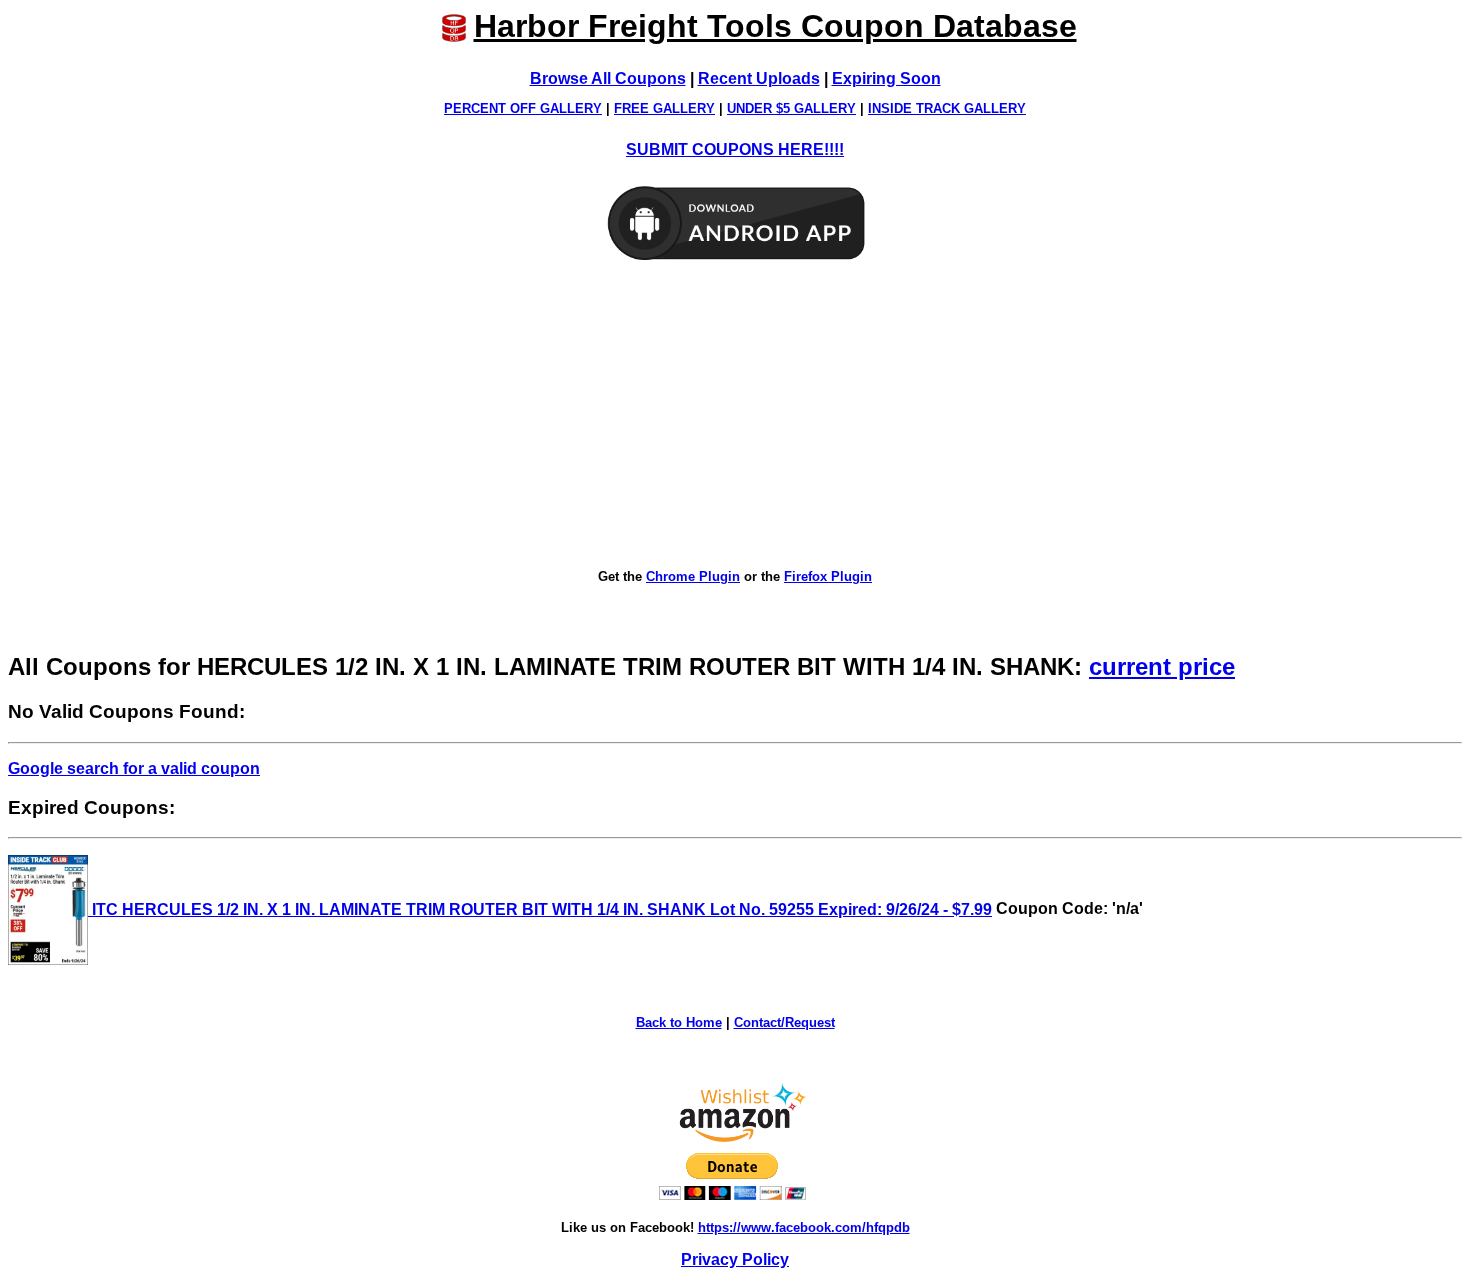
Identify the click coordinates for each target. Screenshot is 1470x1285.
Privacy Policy (735, 1259)
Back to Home (679, 1022)
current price (1162, 666)
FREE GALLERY (664, 108)
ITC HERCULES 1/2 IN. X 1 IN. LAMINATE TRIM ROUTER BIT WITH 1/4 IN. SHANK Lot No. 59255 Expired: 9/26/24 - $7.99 (540, 909)
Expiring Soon (886, 78)
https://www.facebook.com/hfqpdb (804, 1227)
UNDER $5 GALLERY (791, 108)
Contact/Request (784, 1022)
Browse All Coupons (608, 78)
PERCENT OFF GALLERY (523, 108)
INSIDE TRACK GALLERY (947, 108)
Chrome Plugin (693, 576)
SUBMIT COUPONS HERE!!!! (735, 149)
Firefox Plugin (828, 576)
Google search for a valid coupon (134, 768)
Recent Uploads (759, 78)
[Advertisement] (735, 416)
